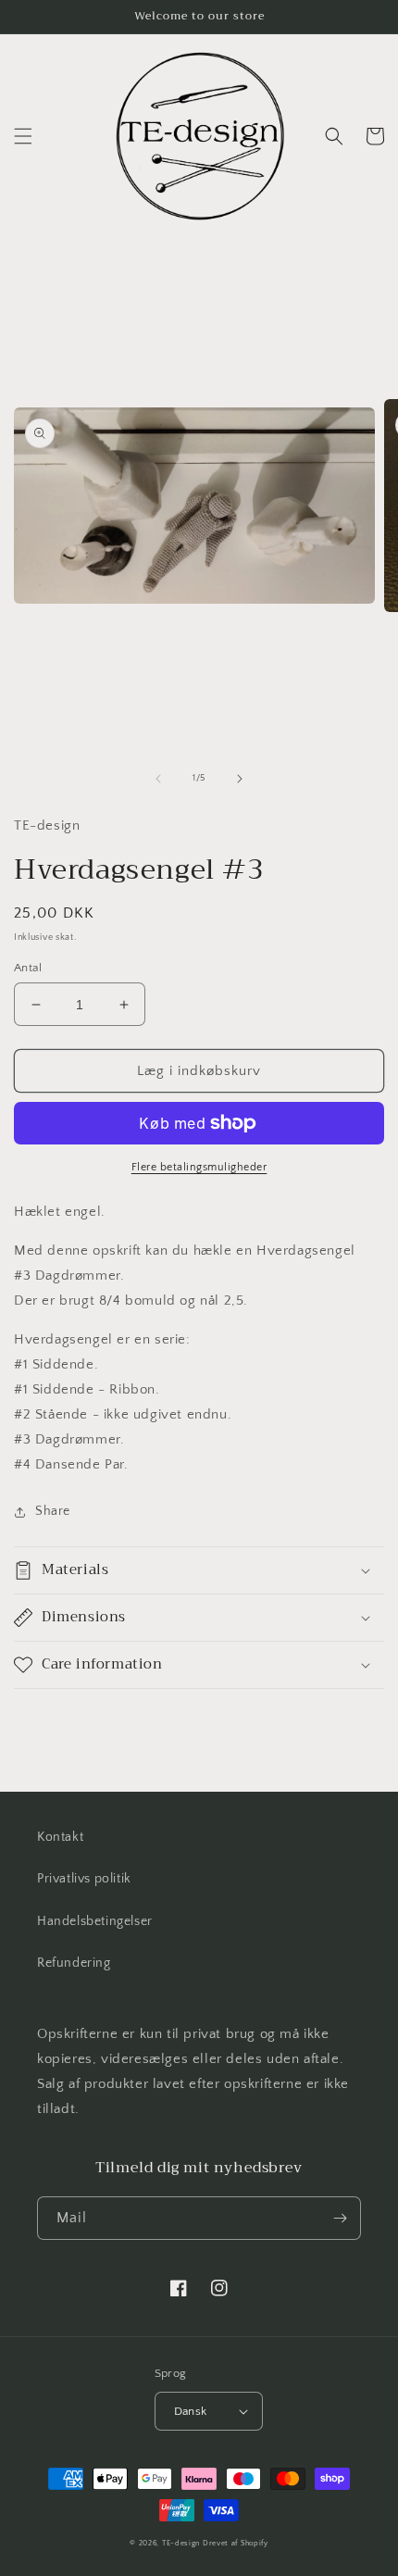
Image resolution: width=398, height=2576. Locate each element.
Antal (28, 968)
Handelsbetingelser (95, 1921)
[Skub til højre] (240, 779)
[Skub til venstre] (158, 779)
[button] (23, 136)
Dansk (191, 2411)
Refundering (74, 1963)
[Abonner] (340, 2218)
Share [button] (53, 1511)
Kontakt (60, 1837)
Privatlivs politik (84, 1879)
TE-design (181, 2543)
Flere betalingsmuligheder (199, 1167)
